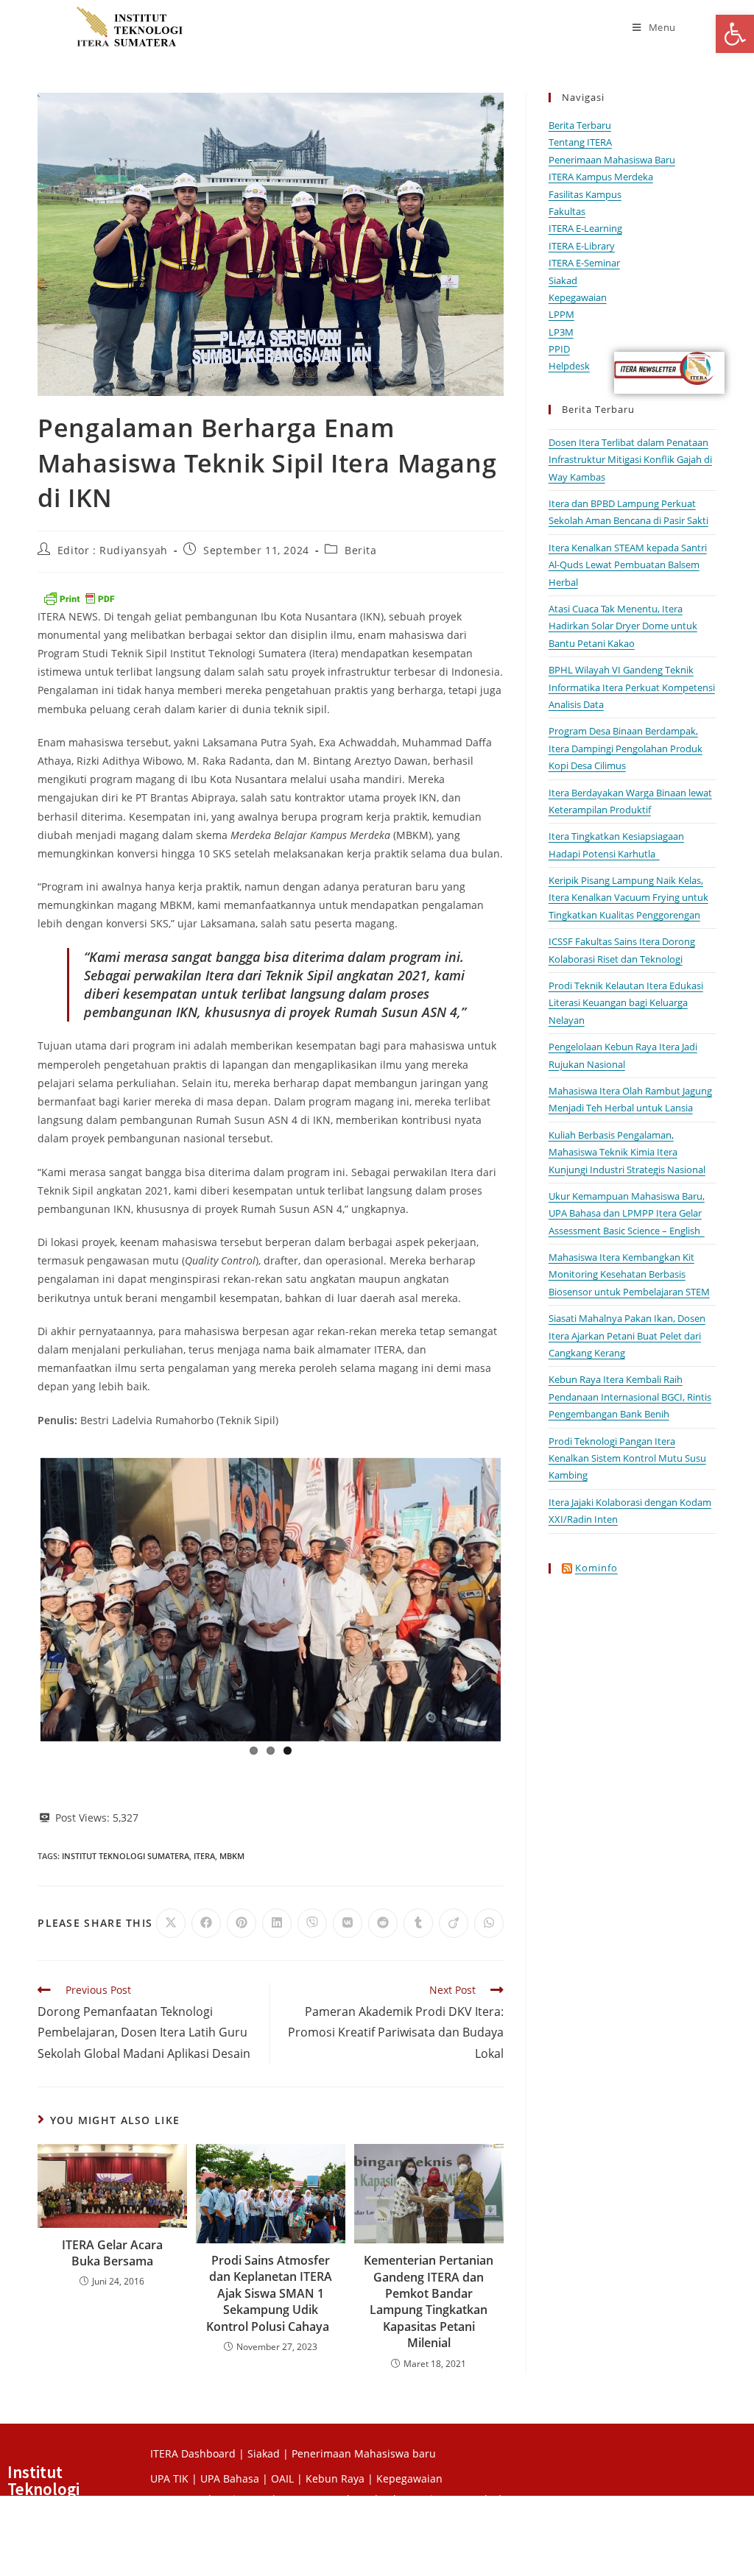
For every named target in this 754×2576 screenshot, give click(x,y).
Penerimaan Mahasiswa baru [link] (364, 2453)
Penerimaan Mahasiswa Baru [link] (612, 160)
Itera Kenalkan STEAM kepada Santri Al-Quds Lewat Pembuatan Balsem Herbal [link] (628, 565)
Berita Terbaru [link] (580, 125)
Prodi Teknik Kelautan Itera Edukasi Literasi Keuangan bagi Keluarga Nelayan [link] (626, 1003)
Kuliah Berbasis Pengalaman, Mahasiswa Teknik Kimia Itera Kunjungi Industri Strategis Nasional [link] (627, 1152)
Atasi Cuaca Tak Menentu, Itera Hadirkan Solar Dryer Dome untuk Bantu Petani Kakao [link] (623, 626)
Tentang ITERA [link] (580, 142)
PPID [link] (559, 349)
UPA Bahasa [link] (230, 2478)
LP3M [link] (561, 332)
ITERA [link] (204, 1856)
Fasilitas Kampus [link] (585, 194)
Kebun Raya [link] (335, 2478)
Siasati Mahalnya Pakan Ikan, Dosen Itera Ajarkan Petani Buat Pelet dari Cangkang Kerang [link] (627, 1335)
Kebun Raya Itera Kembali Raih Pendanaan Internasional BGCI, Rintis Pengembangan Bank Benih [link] (630, 1397)
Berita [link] (361, 550)
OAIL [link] (282, 2478)
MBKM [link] (232, 1856)
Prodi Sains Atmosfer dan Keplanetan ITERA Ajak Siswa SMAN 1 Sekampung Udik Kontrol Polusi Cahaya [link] (271, 2293)
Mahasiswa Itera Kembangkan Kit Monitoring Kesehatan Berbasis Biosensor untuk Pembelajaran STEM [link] (629, 1274)
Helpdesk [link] (569, 366)
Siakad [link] (563, 280)
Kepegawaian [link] (578, 297)
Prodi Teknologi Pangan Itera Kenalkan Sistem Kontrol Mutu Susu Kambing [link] (627, 1458)
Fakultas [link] (567, 211)
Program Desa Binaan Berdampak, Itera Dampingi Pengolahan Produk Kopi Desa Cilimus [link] (626, 748)
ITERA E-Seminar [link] (584, 263)
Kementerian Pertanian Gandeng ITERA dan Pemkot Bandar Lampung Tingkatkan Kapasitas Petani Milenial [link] (429, 2301)
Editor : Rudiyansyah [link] (113, 550)
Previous (18, 1596)
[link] (735, 34)
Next (523, 1596)
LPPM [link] (561, 314)
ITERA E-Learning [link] (585, 228)
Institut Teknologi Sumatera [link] (126, 1856)
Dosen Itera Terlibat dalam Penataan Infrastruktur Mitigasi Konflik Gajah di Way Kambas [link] (630, 460)
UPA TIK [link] (169, 2478)
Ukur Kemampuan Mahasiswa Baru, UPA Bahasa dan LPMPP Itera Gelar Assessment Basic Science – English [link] (627, 1213)
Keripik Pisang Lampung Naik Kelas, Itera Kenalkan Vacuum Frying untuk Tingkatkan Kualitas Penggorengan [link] (628, 898)
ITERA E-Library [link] (582, 246)
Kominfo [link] (596, 1568)
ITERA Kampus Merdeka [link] (601, 177)
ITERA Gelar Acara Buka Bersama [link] (112, 2253)
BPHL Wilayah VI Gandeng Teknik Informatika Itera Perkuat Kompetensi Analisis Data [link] (632, 687)
